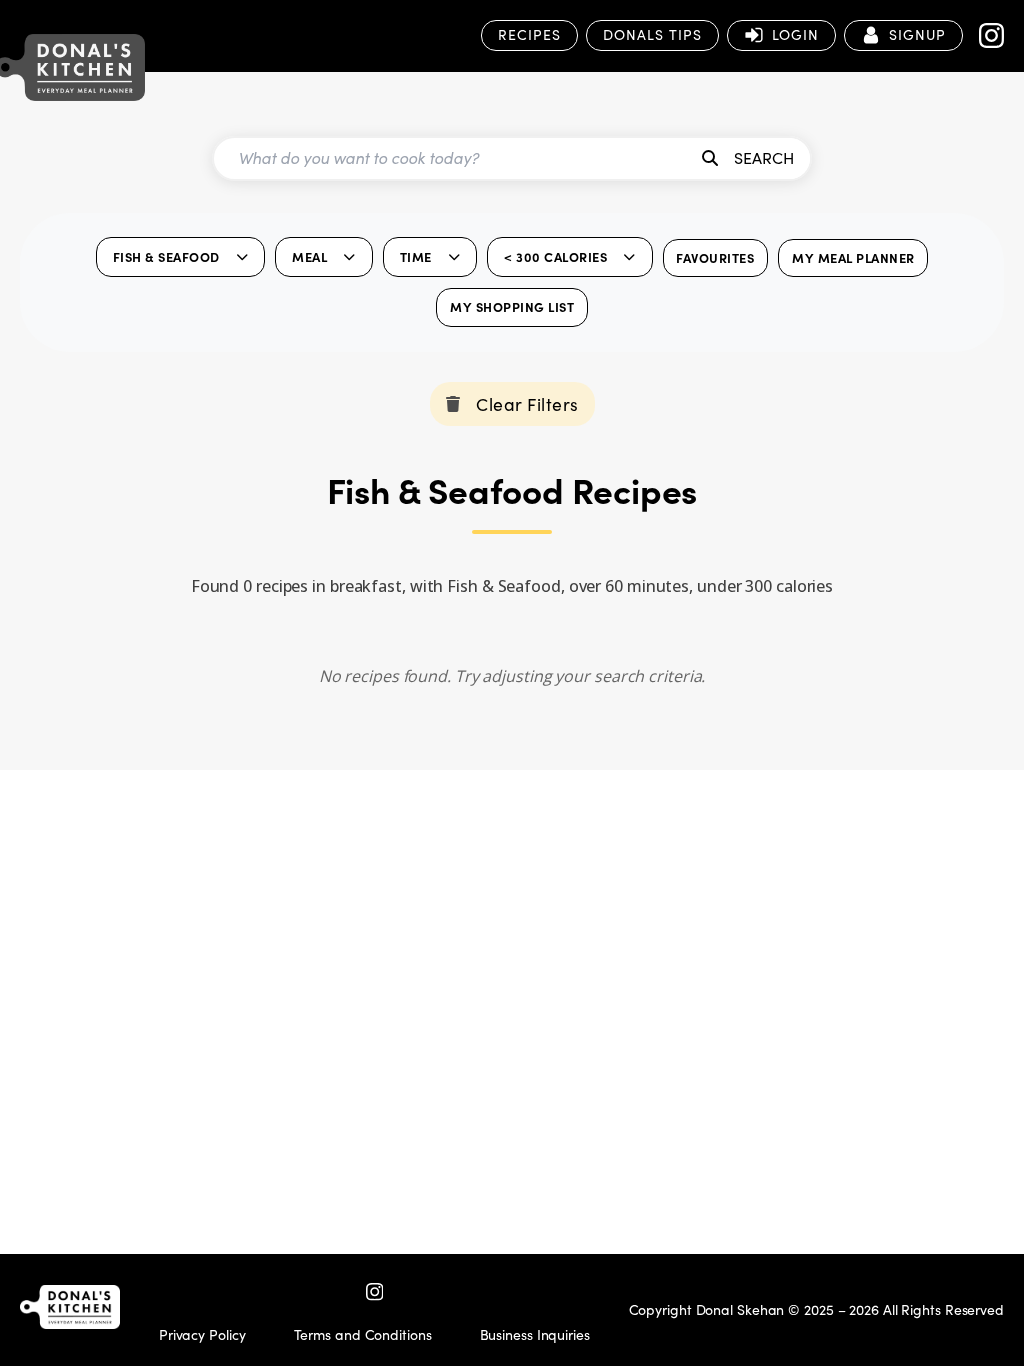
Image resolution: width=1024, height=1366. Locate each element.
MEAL (309, 256)
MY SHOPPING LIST (512, 306)
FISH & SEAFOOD (166, 256)
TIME (416, 256)
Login (795, 34)
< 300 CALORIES (555, 256)
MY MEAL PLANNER (853, 257)
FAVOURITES (715, 257)
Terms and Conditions (363, 1334)
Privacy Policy (202, 1334)
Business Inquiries (535, 1334)
